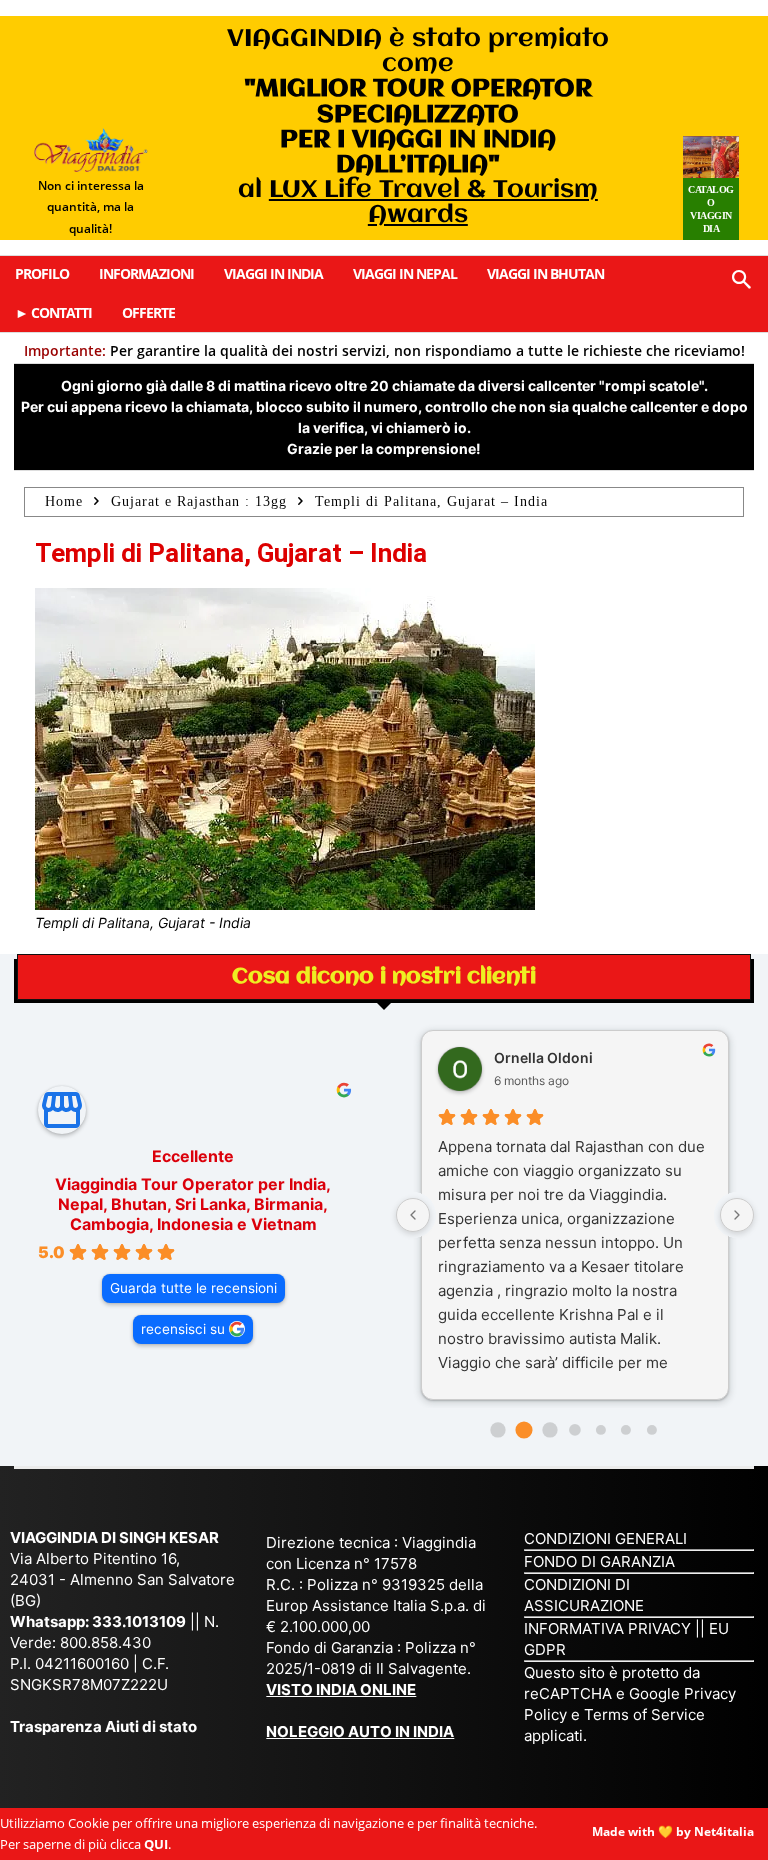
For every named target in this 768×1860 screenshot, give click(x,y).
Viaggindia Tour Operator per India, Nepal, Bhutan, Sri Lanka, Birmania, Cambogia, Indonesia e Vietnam (193, 1204)
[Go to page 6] (652, 1430)
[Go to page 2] (549, 1429)
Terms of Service (644, 1714)
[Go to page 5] (626, 1430)
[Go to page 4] (601, 1430)
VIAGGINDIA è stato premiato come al (418, 127)
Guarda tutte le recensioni (193, 1288)
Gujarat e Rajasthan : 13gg (199, 501)
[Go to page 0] (498, 1429)
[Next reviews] (737, 1215)
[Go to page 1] (523, 1430)
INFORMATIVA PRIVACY (607, 1628)
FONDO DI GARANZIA (599, 1561)
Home (64, 501)
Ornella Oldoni (543, 1057)
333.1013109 (139, 1621)
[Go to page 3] (574, 1429)
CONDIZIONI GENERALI (605, 1538)
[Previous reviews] (413, 1215)
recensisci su (183, 1329)
